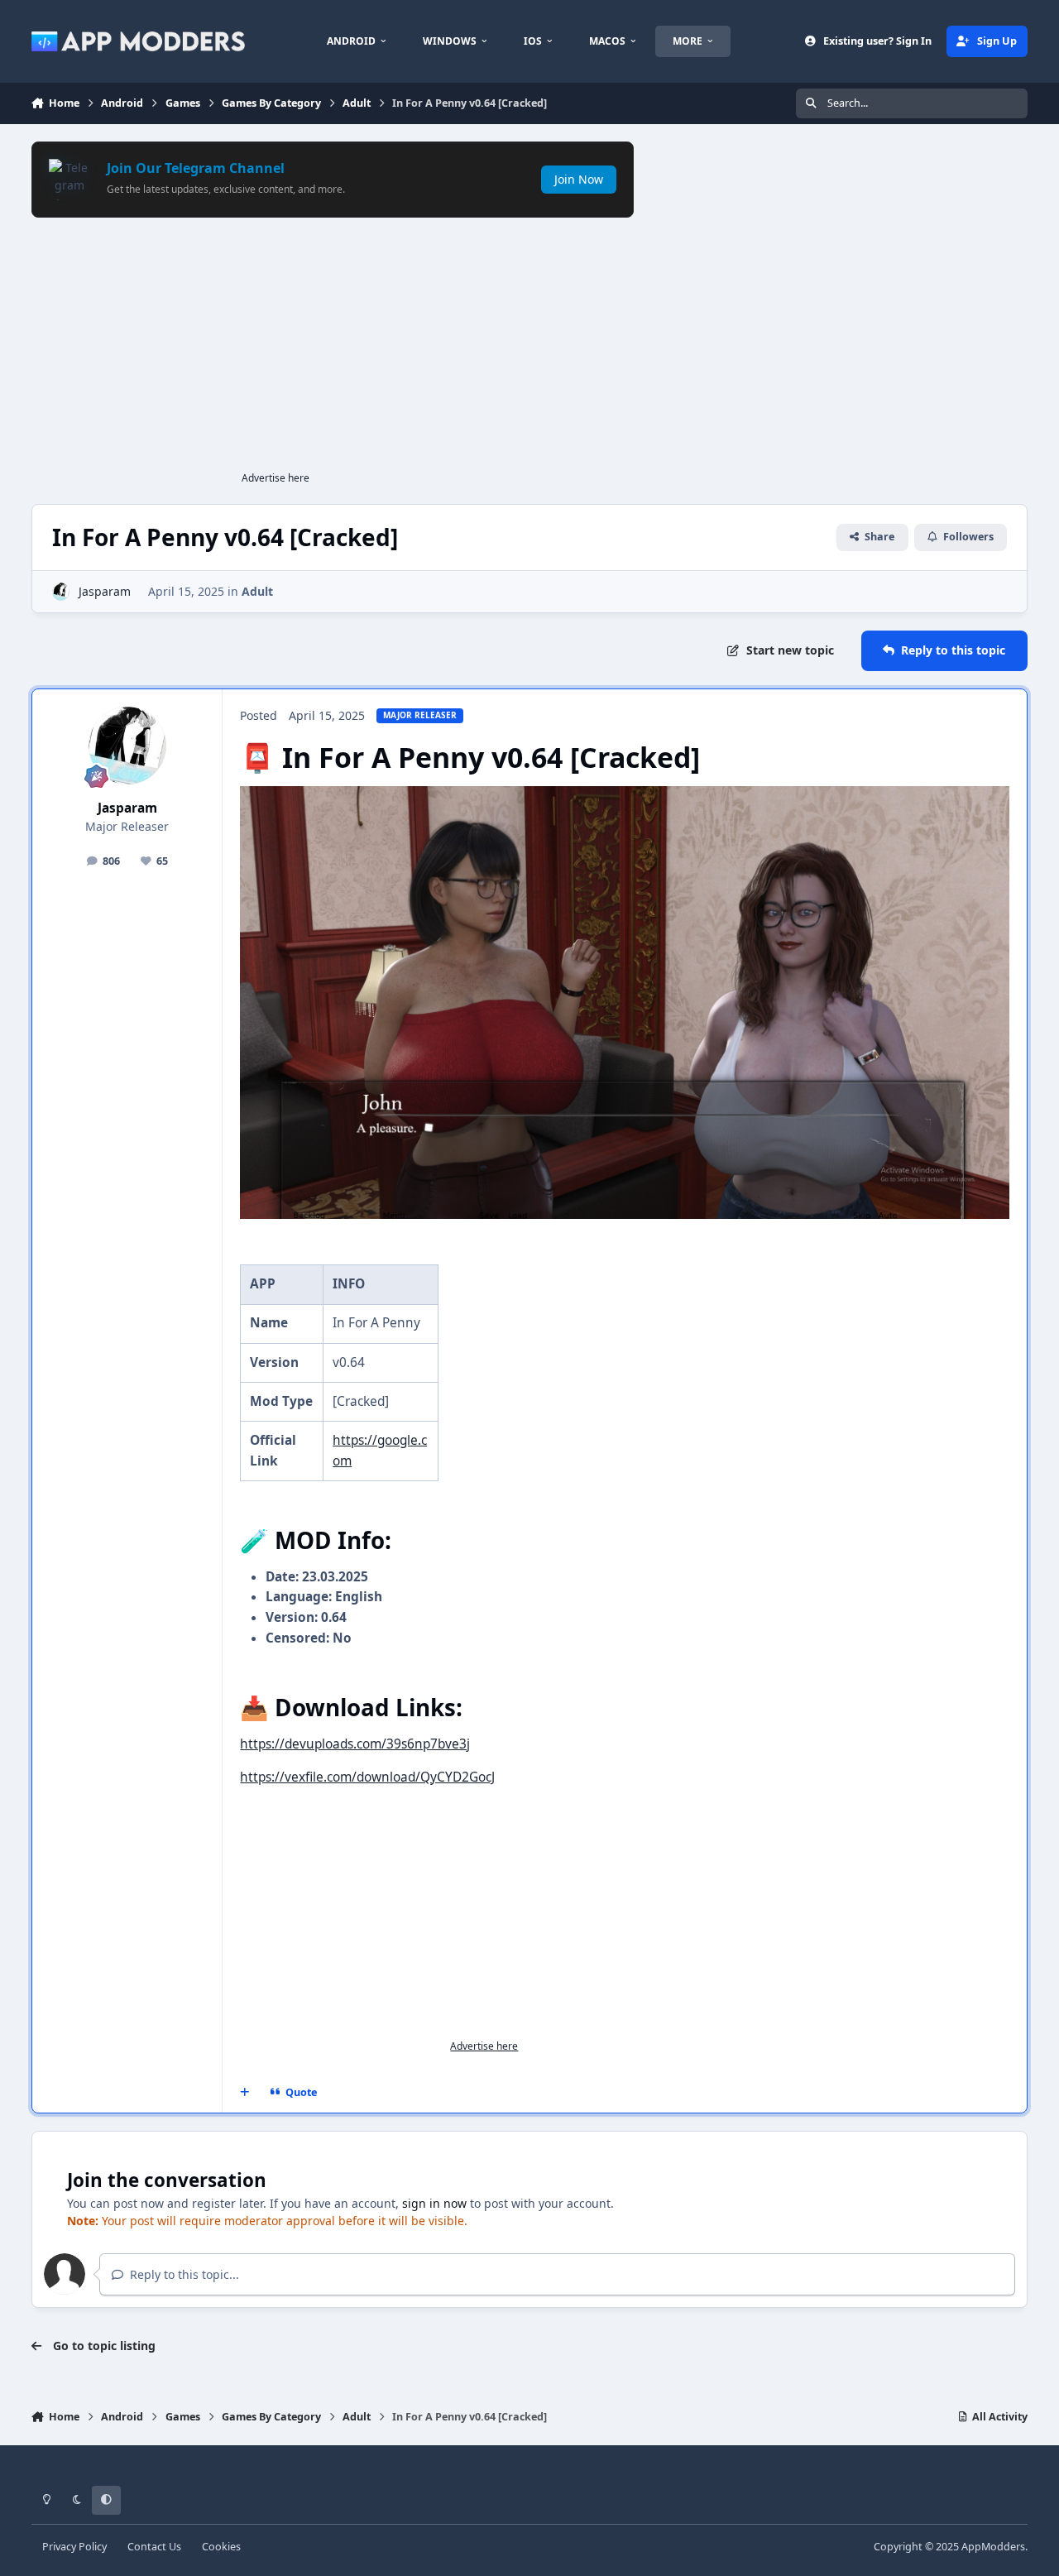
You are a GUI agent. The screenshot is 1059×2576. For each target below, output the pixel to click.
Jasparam (105, 591)
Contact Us (154, 2547)
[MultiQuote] (244, 2092)
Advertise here (276, 478)
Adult (257, 591)
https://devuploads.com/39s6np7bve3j (355, 1744)
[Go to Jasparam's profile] (61, 591)
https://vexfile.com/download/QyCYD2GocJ (367, 1777)
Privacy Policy (74, 2547)
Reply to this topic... (183, 2274)
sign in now (434, 2203)
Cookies (221, 2547)
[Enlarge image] (624, 796)
